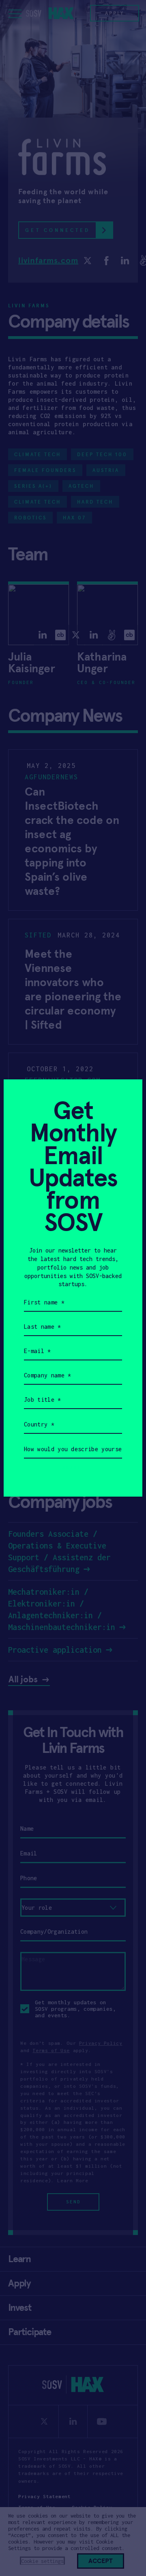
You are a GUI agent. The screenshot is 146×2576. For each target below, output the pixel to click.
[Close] (126, 1095)
